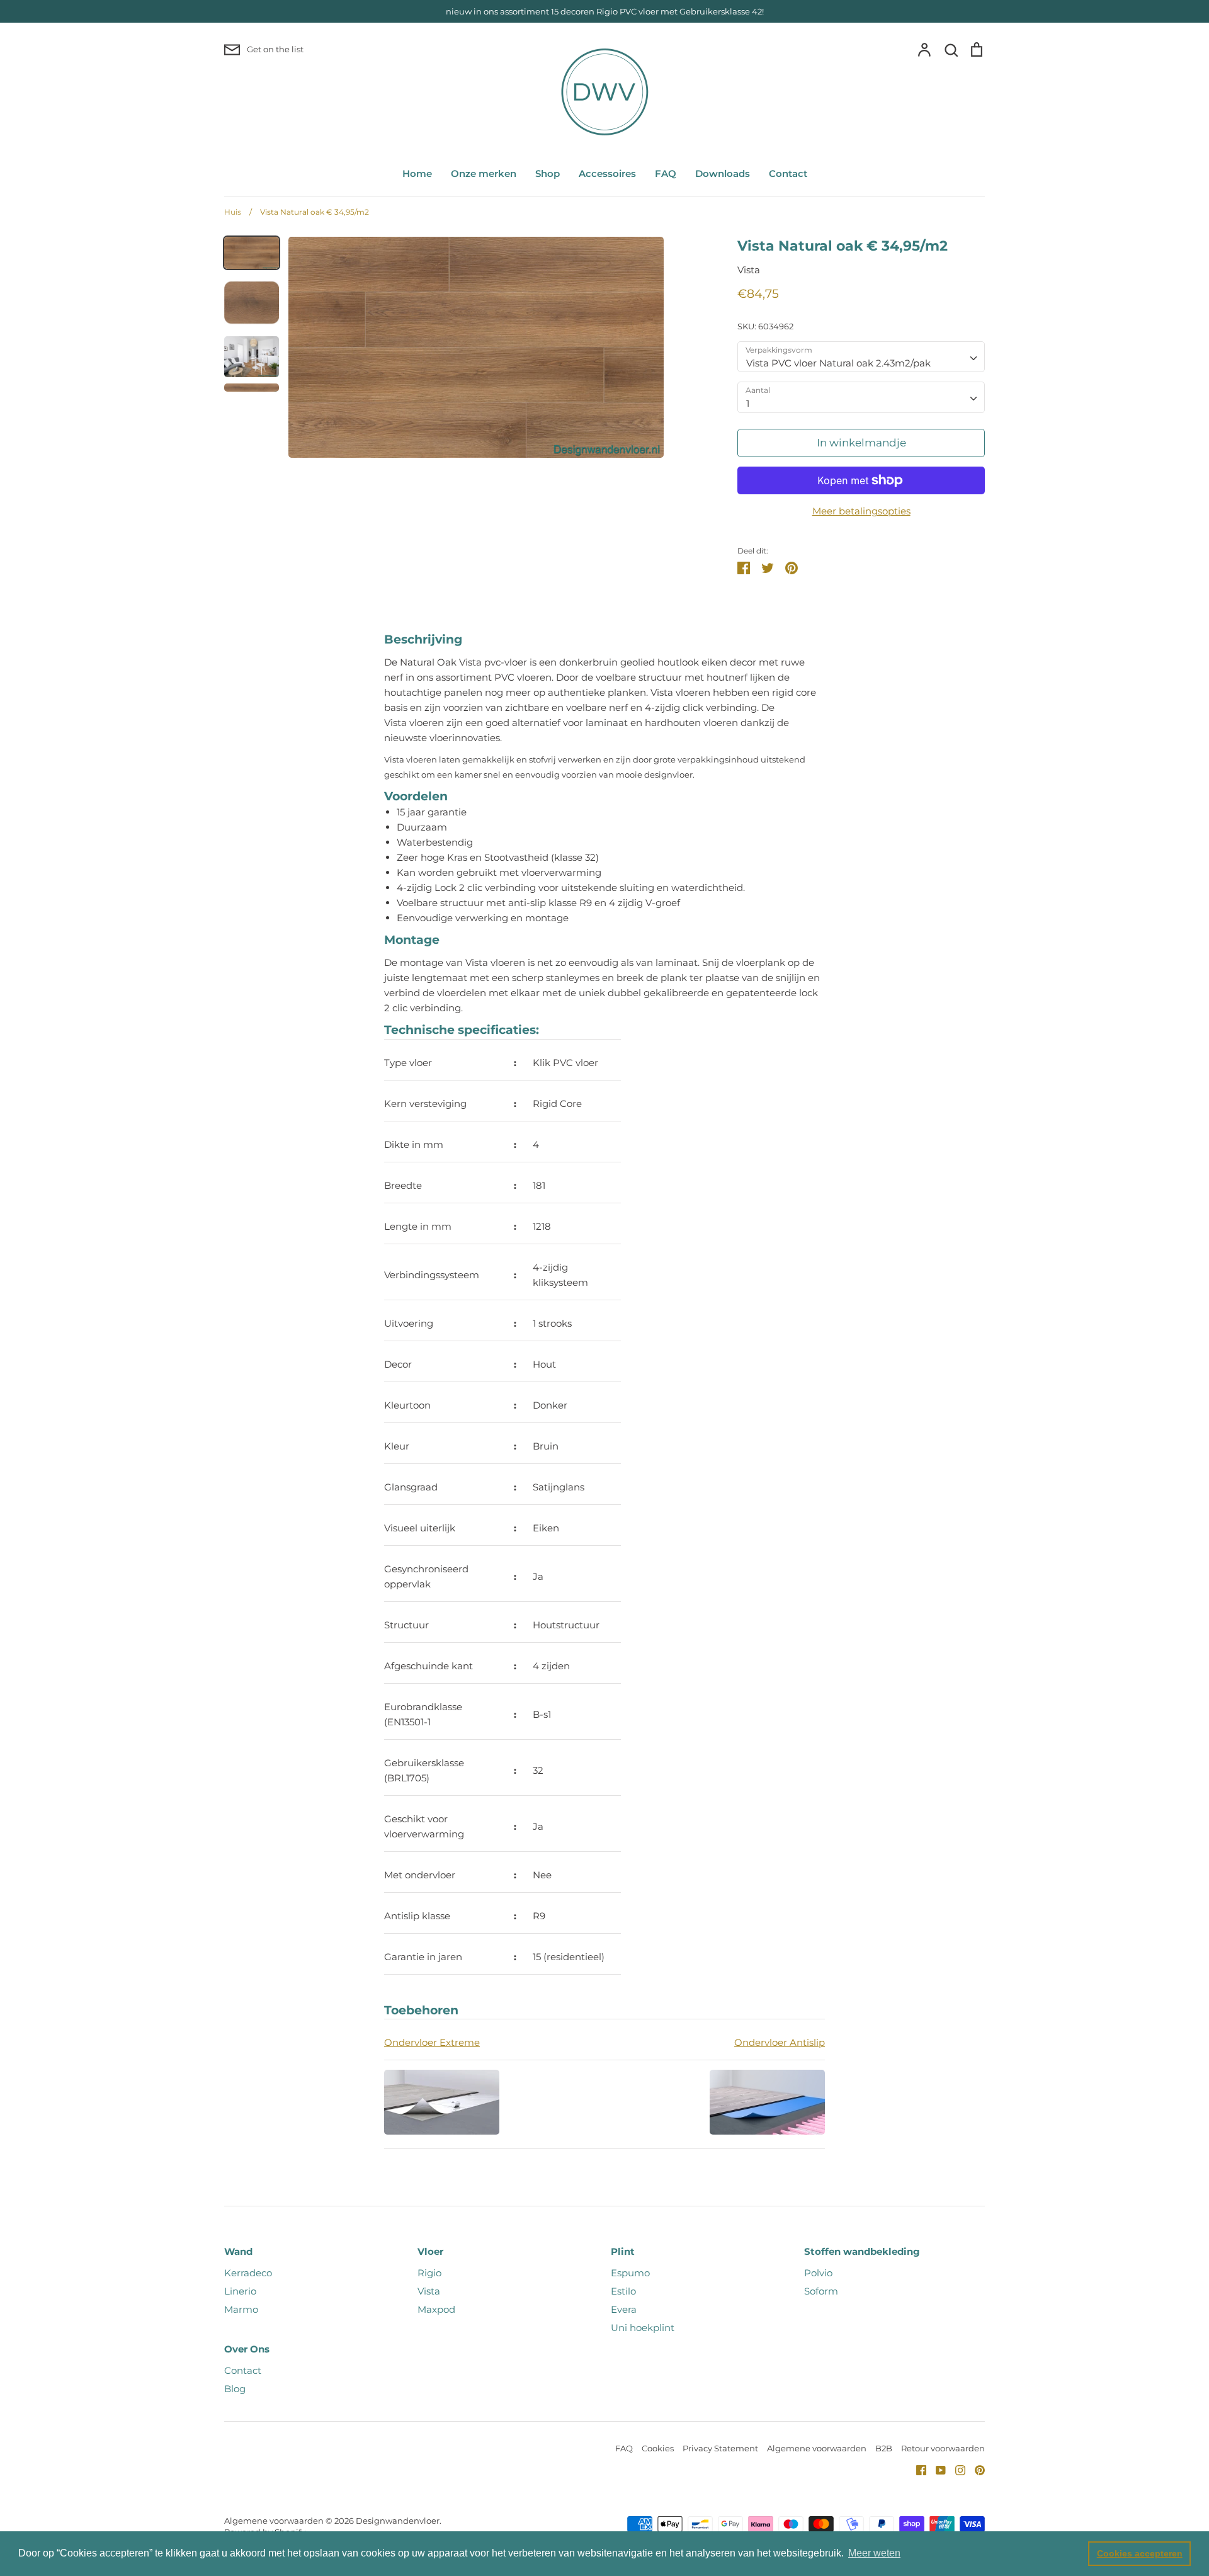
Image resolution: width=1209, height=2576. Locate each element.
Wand (238, 2251)
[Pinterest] (975, 2469)
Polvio (818, 2273)
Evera (624, 2309)
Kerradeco (248, 2273)
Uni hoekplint (643, 2328)
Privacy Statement (720, 2448)
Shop (548, 173)
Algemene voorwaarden (817, 2448)
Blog (235, 2389)
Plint (623, 2251)
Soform (821, 2291)
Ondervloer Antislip (780, 2042)
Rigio (429, 2273)
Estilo (623, 2291)
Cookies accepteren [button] (1140, 2553)
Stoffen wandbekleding (862, 2251)
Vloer (430, 2251)
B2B (884, 2448)
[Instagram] (956, 2469)
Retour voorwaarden (943, 2448)
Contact (788, 173)
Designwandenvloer (398, 2521)
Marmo (241, 2309)
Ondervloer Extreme (432, 2042)
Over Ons (247, 2349)
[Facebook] (917, 2469)
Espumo (630, 2273)
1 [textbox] (748, 403)
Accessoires (607, 173)
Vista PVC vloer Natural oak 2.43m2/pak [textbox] (838, 363)
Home (417, 173)
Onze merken (484, 173)
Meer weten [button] (874, 2553)
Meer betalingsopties (861, 511)
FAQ (666, 173)
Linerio (240, 2291)
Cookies (658, 2448)
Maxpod (436, 2309)
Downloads (723, 173)
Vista (749, 270)
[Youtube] (936, 2469)
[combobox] (861, 357)
